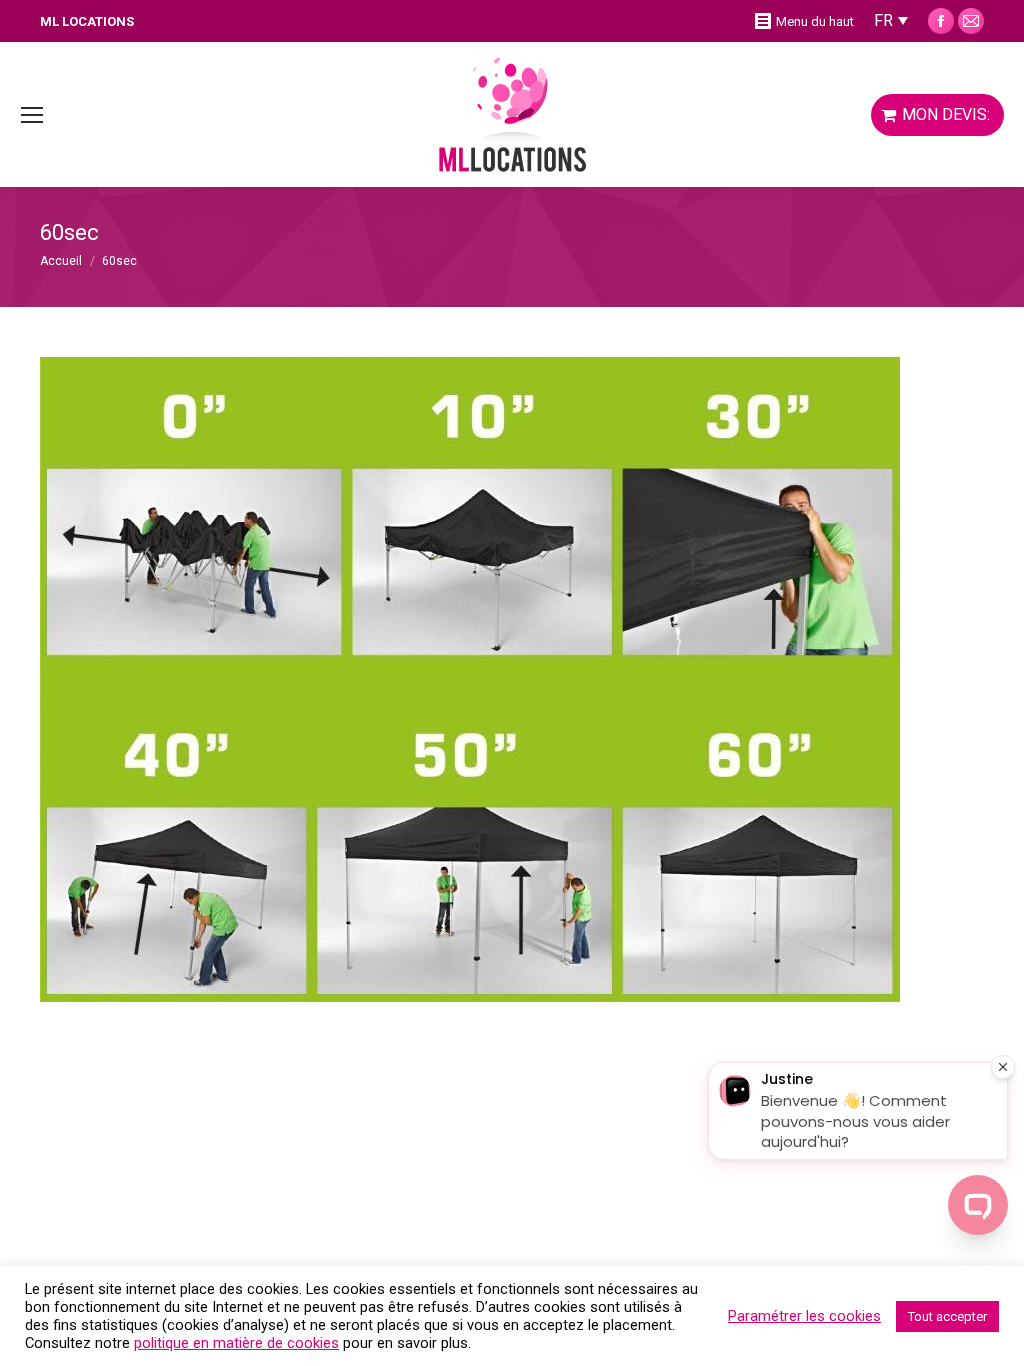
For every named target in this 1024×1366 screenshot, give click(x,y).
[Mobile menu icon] (32, 115)
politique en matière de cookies (236, 1343)
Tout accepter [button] (947, 1316)
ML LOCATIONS (87, 21)
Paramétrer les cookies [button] (804, 1316)
